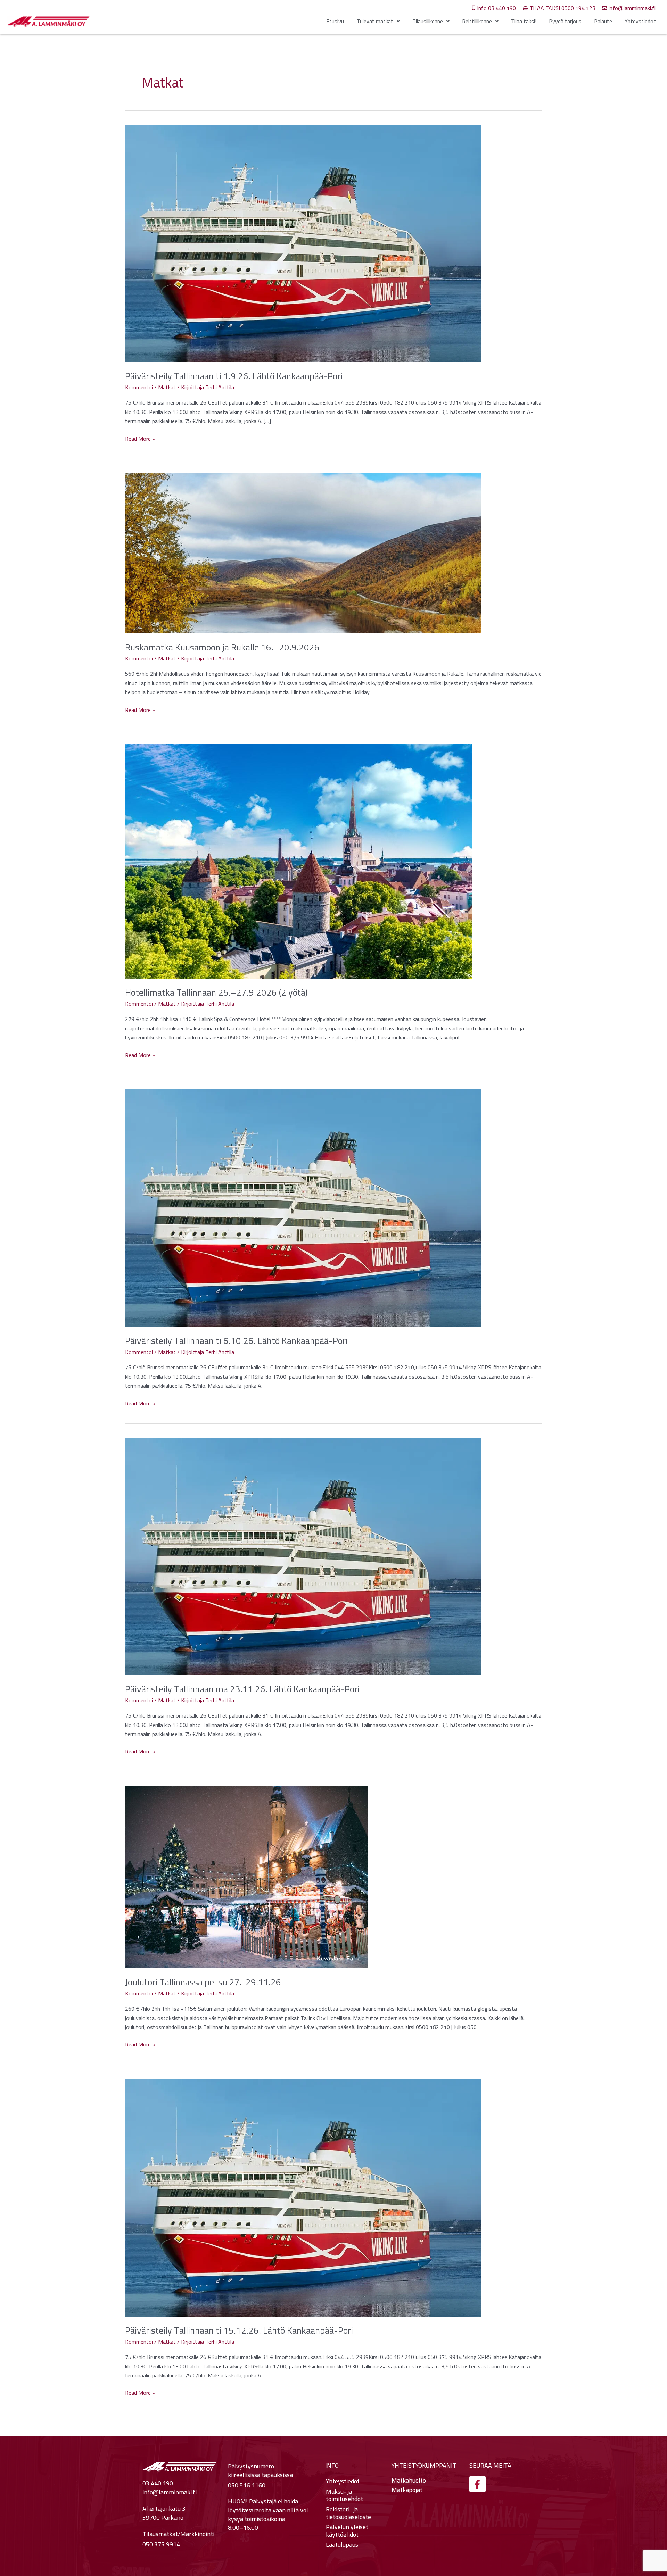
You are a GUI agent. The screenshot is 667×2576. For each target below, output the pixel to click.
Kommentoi (139, 387)
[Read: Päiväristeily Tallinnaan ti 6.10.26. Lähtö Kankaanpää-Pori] (303, 1207)
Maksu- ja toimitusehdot (344, 2495)
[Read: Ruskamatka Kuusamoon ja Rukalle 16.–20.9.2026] (303, 552)
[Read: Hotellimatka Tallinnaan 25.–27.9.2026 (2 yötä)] (299, 861)
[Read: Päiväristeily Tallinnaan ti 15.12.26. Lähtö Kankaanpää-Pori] (303, 2197)
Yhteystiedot (640, 21)
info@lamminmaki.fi (170, 2492)
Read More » (140, 439)
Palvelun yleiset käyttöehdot (347, 2531)
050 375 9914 (161, 2544)
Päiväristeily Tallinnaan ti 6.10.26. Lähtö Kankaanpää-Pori (236, 1341)
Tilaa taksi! (524, 21)
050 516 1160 (247, 2485)
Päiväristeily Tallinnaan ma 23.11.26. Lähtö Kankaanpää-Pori (242, 1689)
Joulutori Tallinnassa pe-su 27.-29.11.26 (203, 1982)
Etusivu (335, 21)
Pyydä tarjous (565, 21)
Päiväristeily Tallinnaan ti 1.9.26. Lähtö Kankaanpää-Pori (234, 376)
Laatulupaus (342, 2545)
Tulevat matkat (375, 21)
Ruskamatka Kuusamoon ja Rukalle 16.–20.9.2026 (222, 647)
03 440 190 (158, 2483)
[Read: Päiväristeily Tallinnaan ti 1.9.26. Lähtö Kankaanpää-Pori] (303, 243)
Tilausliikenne (428, 21)
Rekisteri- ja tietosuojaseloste (348, 2513)
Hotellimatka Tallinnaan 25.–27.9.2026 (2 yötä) (216, 992)
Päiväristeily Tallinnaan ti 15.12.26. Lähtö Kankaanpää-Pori (239, 2330)
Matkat (167, 387)
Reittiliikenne (477, 21)
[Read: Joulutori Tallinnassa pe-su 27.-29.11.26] (247, 1876)
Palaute (603, 21)
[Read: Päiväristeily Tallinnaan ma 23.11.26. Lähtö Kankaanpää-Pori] (303, 1556)
